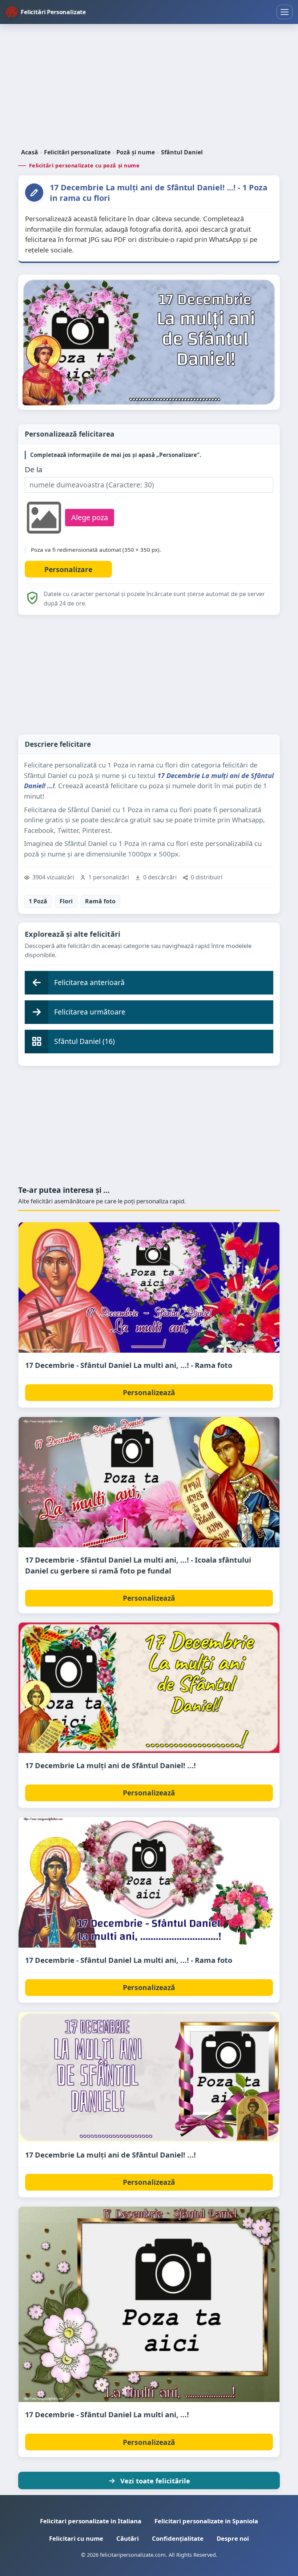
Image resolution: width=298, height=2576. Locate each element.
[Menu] (285, 12)
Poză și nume (136, 152)
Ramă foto (100, 901)
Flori (66, 901)
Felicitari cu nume (76, 2538)
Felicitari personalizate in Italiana (91, 2521)
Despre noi (233, 2538)
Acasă (30, 152)
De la (34, 469)
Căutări (128, 2538)
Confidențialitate (178, 2538)
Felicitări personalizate (77, 152)
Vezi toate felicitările (155, 2481)
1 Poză (38, 901)
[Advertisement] (149, 87)
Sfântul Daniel (182, 152)
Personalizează (149, 1392)
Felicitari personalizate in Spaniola (206, 2521)
